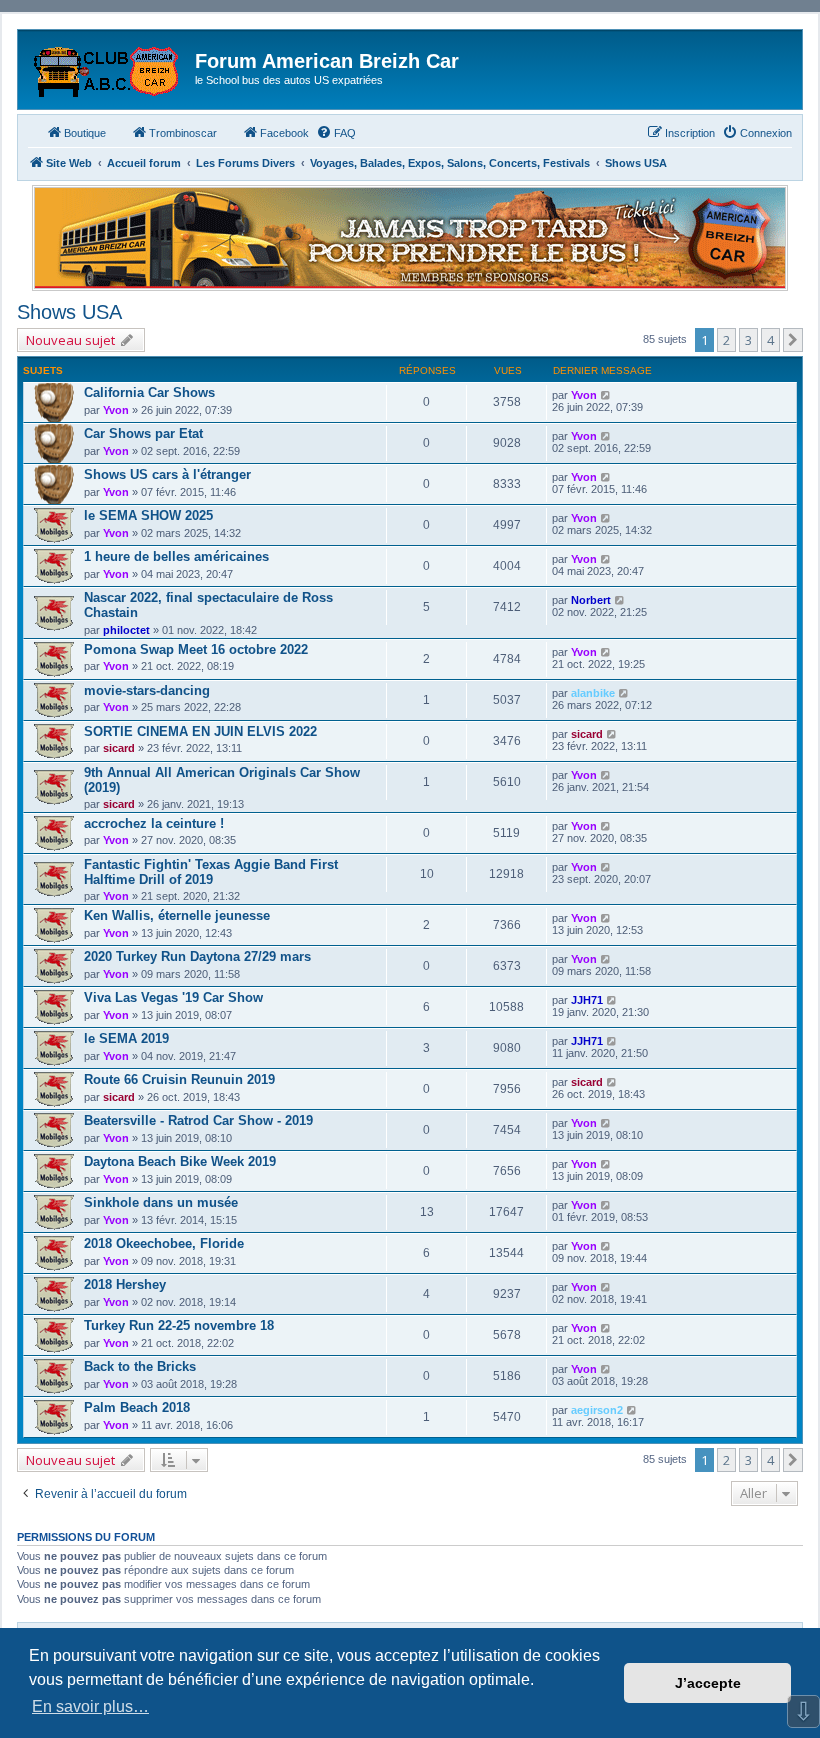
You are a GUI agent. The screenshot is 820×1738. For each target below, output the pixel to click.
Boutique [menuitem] (85, 133)
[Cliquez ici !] (410, 238)
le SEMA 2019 (126, 1038)
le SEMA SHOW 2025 (148, 515)
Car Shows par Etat (143, 433)
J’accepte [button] (708, 1683)
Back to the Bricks (140, 1366)
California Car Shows (149, 392)
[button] (793, 340)
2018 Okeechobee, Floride (164, 1243)
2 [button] (726, 340)
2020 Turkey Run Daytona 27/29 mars (197, 956)
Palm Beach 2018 (137, 1407)
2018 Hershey (125, 1284)
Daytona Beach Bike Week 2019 (180, 1161)
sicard (119, 748)
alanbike (593, 693)
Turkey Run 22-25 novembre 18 (179, 1325)
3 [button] (748, 340)
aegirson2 (597, 1410)
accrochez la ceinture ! (154, 823)
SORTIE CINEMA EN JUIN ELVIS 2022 (200, 731)
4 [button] (770, 340)
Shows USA (69, 312)
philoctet (126, 630)
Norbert (591, 600)
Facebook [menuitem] (284, 133)
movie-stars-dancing (147, 690)
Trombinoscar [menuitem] (183, 133)
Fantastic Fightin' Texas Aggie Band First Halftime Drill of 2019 (211, 872)
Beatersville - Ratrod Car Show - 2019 (198, 1120)
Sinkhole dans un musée (161, 1202)
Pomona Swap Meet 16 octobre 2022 (196, 649)
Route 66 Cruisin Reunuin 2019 (179, 1079)
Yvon (116, 410)
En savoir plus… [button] (90, 1706)
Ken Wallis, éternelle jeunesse (177, 915)
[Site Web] (109, 67)
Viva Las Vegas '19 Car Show (173, 997)
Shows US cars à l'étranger (167, 474)
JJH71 (587, 1000)
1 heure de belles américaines (176, 556)
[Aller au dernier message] (606, 395)
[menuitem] (336, 133)
